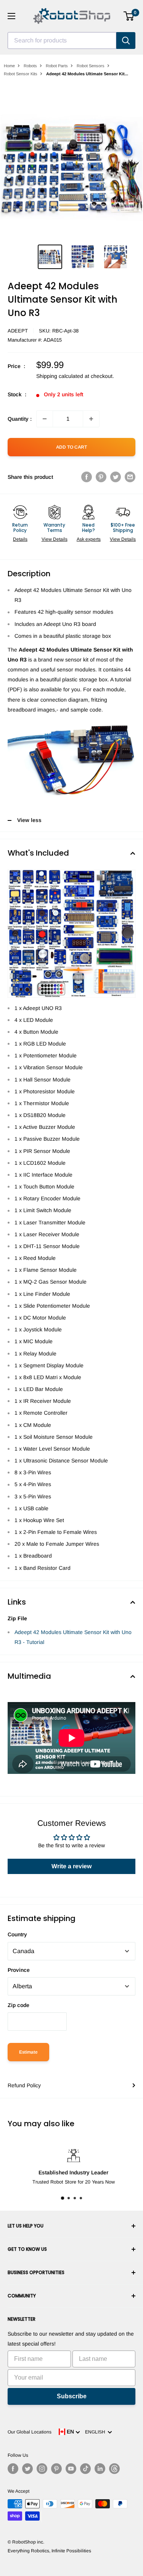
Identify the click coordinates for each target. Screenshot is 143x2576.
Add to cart (71, 447)
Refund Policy (24, 2085)
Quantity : (20, 419)
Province (19, 1970)
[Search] (126, 41)
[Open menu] (11, 16)
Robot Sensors (91, 66)
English (96, 2432)
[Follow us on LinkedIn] (100, 2469)
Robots (30, 66)
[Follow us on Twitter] (27, 2469)
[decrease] (45, 419)
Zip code (18, 2005)
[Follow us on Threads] (114, 2469)
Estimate (28, 2052)
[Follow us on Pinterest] (56, 2469)
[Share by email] (130, 477)
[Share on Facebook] (87, 477)
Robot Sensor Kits (21, 74)
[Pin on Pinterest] (101, 477)
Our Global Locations (30, 2432)
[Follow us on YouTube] (71, 2469)
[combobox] (62, 41)
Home (9, 66)
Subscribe (72, 2396)
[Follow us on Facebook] (13, 2469)
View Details (55, 539)
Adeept (18, 331)
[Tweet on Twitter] (116, 477)
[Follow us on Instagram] (42, 2469)
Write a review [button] (71, 1866)
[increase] (91, 419)
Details (20, 539)
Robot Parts (57, 66)
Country (17, 1934)
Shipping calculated (60, 376)
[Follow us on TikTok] (85, 2469)
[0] (129, 16)
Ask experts (89, 539)
